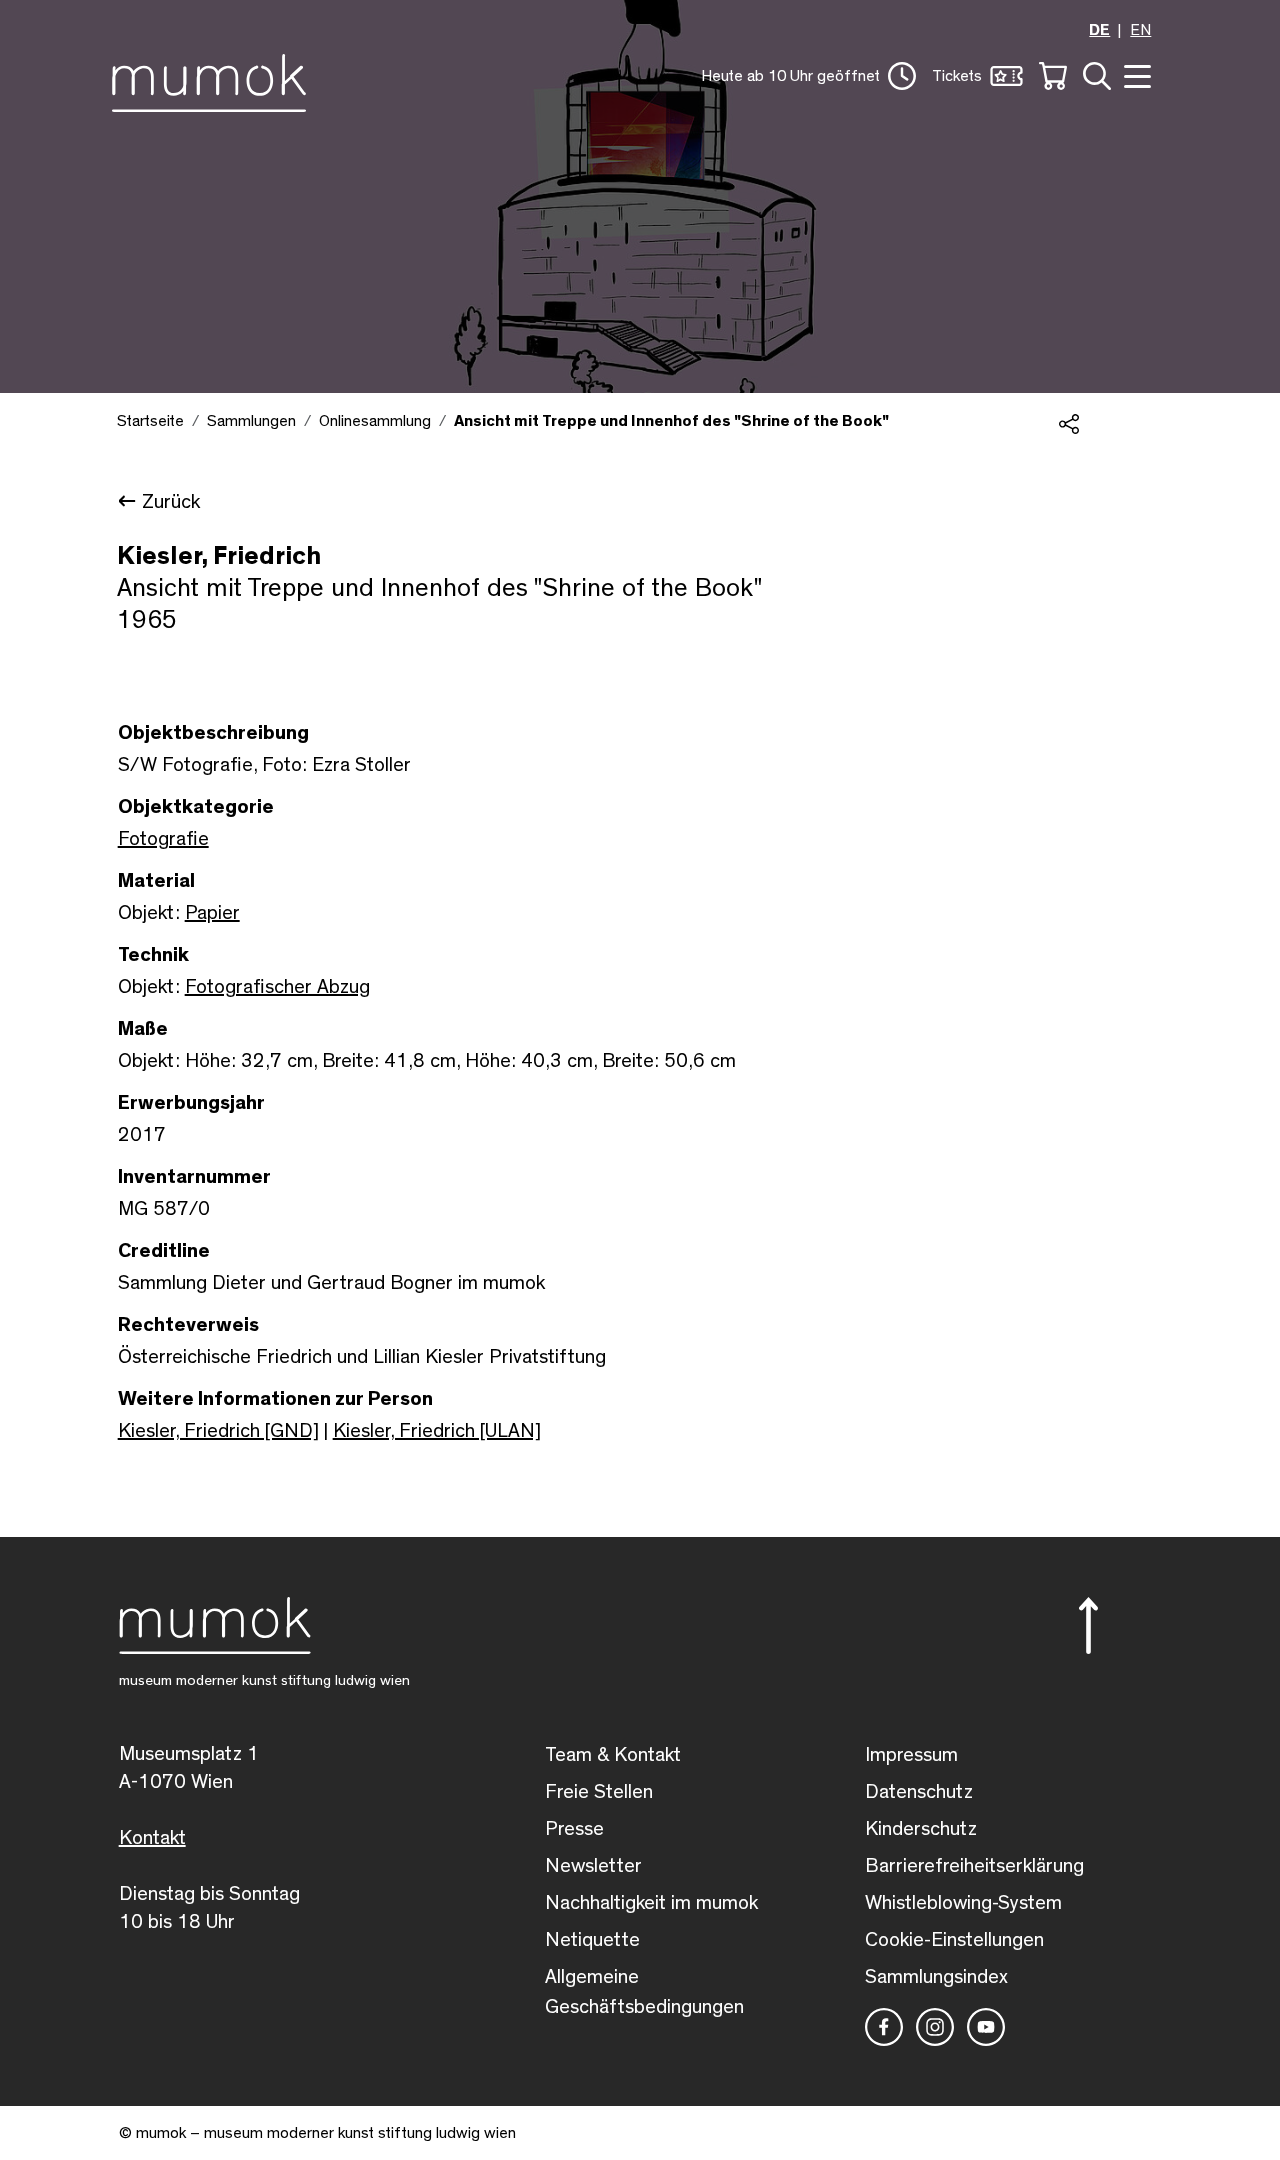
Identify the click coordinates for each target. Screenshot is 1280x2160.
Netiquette (592, 1940)
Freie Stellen (599, 1792)
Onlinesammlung (375, 421)
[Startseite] (214, 79)
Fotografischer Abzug (277, 987)
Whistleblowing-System (963, 1903)
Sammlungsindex (936, 1977)
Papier (212, 913)
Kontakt (152, 1838)
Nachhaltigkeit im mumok (651, 1903)
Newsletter (593, 1866)
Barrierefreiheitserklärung (974, 1866)
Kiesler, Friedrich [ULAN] (437, 1431)
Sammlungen (251, 421)
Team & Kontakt (613, 1755)
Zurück (171, 502)
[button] (808, 76)
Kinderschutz (921, 1829)
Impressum (911, 1755)
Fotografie (163, 839)
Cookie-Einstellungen (954, 1940)
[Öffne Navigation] (1135, 74)
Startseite (150, 421)
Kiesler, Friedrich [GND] (218, 1431)
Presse (574, 1829)
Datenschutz (919, 1792)
